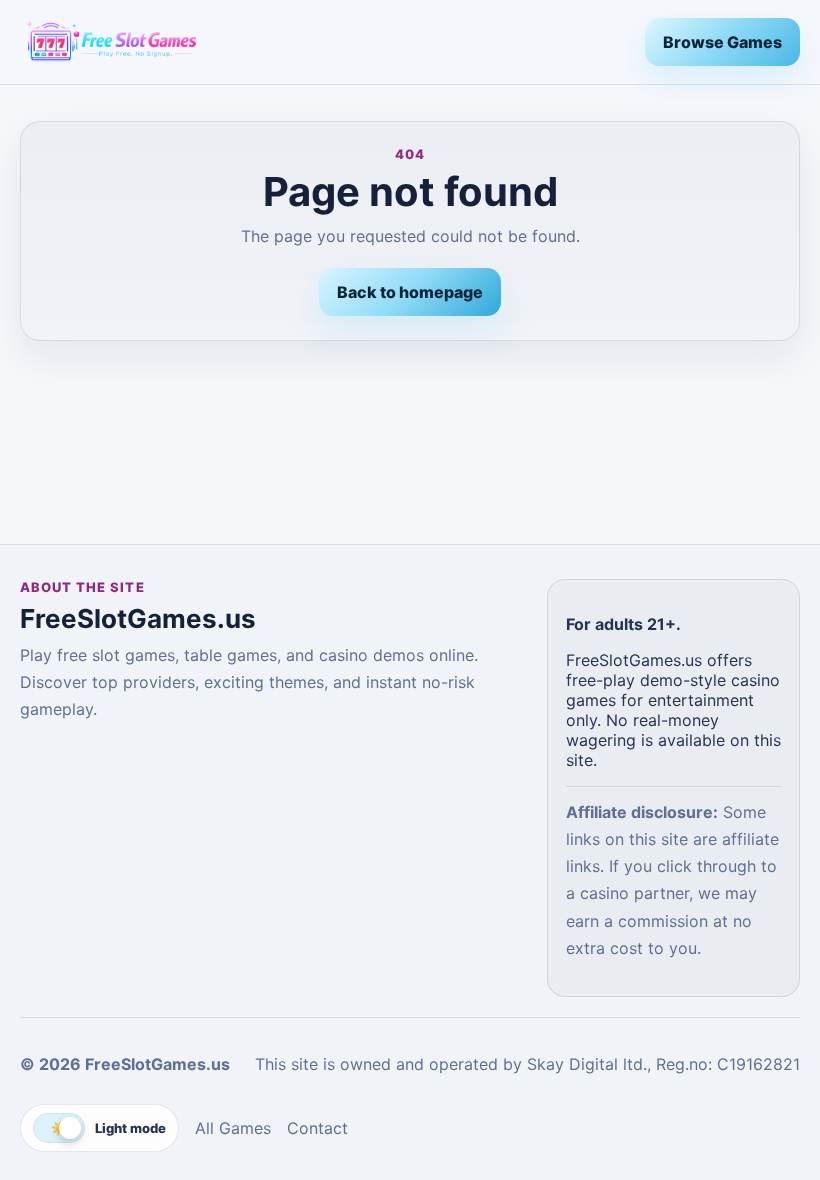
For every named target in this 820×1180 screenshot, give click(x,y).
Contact (317, 1128)
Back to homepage (410, 292)
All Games (233, 1128)
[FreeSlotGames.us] (324, 42)
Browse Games (722, 42)
